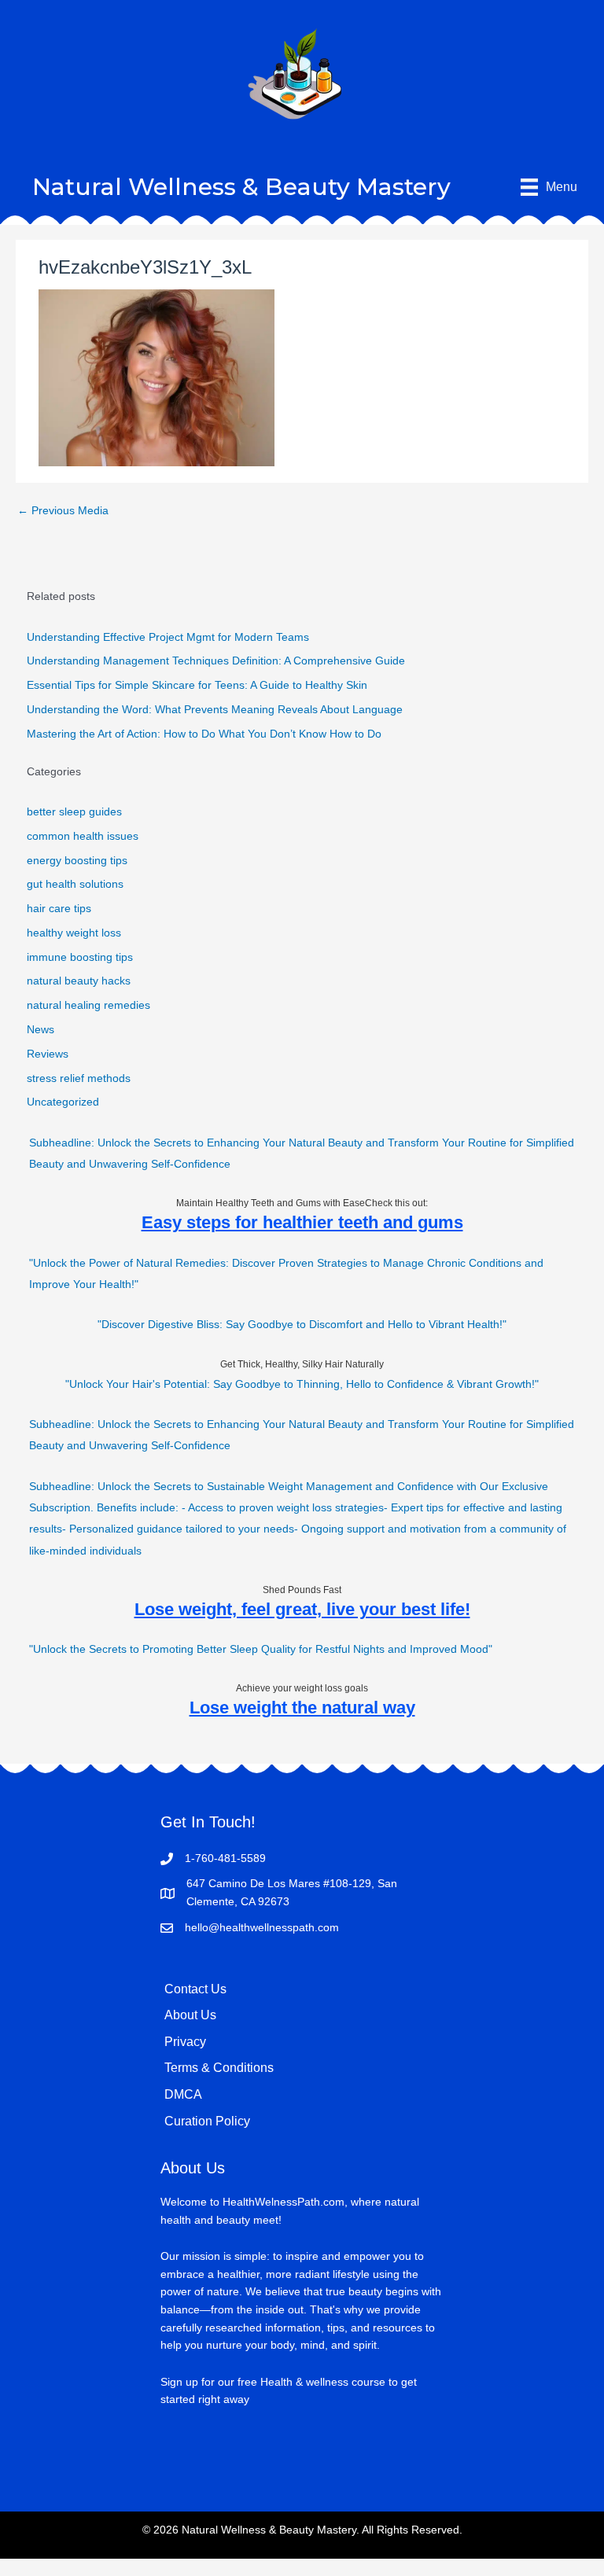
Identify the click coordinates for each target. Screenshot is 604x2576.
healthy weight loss (74, 933)
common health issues (83, 836)
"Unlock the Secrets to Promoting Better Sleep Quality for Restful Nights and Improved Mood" (261, 1649)
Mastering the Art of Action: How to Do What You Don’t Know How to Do (204, 734)
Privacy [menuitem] (185, 2042)
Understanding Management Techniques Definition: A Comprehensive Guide (216, 661)
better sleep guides (74, 812)
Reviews (48, 1054)
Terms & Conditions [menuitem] (219, 2068)
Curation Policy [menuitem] (207, 2121)
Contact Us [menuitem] (195, 1989)
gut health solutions (75, 884)
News (41, 1030)
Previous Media (63, 511)
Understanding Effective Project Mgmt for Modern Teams (168, 637)
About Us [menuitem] (190, 2015)
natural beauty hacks (79, 981)
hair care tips (59, 909)
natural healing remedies (88, 1005)
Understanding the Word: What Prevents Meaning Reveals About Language (215, 710)
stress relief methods (79, 1078)
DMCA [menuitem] (183, 2094)
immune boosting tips (80, 957)
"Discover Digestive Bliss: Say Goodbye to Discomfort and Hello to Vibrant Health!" (302, 1325)
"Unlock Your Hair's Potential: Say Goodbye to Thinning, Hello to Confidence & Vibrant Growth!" (302, 1384)
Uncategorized (63, 1102)
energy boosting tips (77, 861)
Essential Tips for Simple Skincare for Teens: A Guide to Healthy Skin (197, 685)
